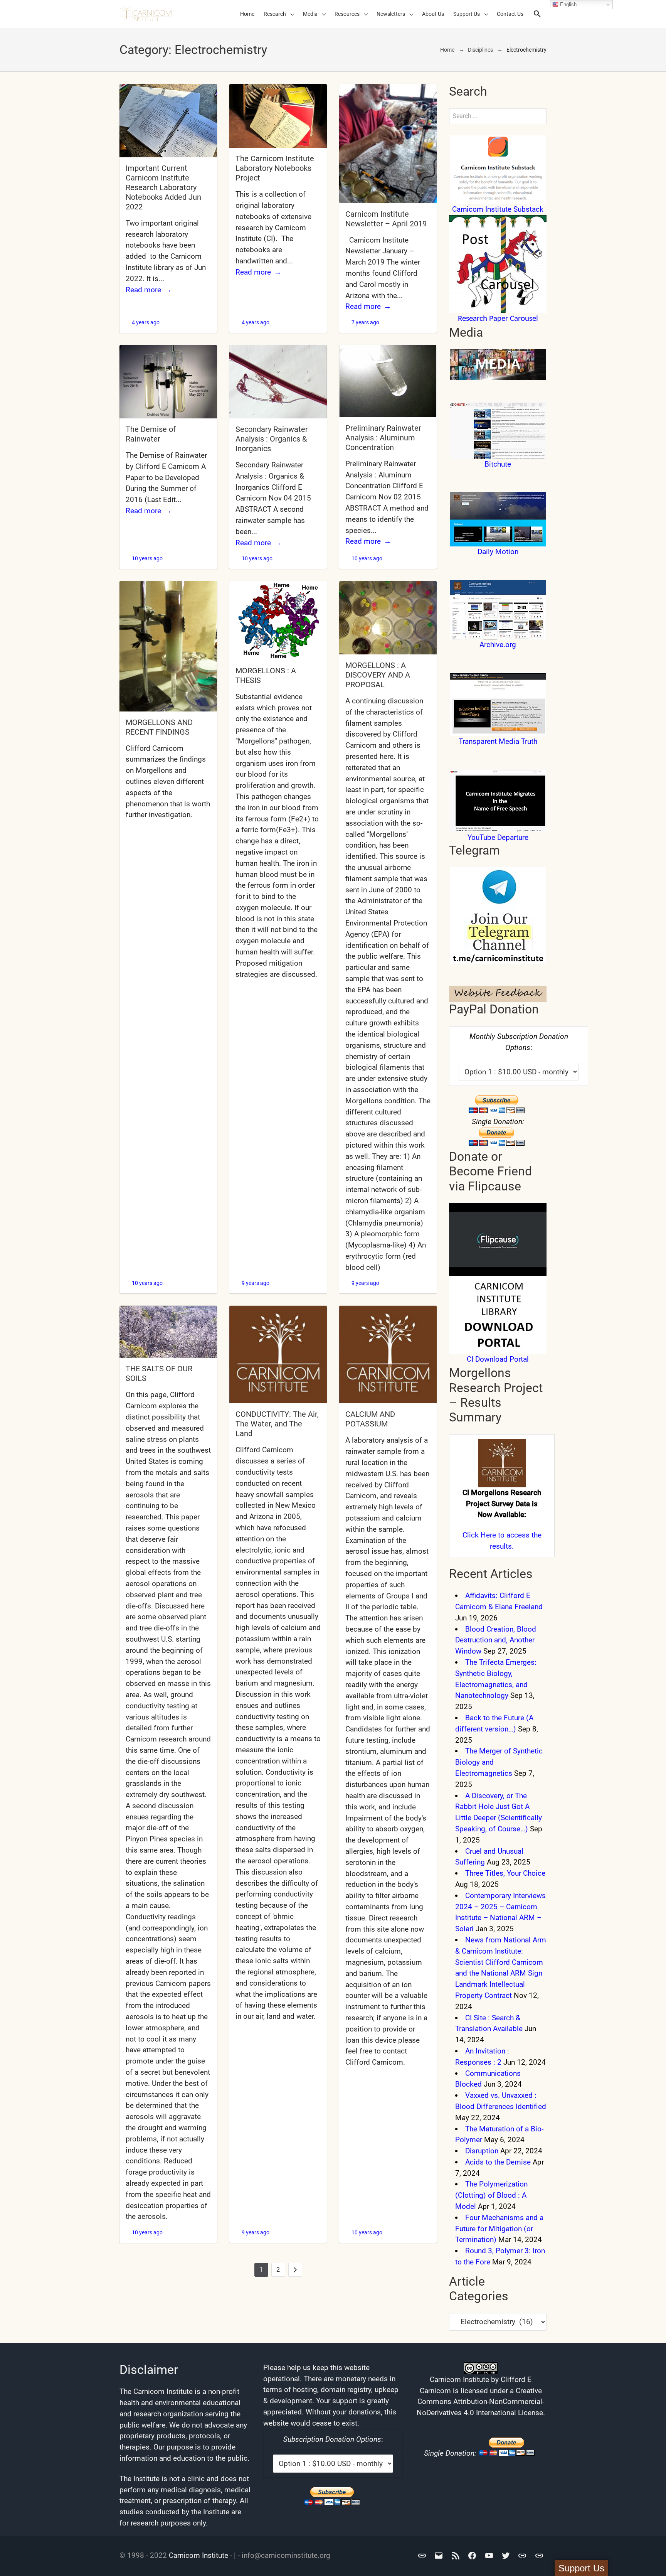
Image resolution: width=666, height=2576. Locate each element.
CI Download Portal (498, 1359)
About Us (433, 14)
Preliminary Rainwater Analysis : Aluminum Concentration (383, 438)
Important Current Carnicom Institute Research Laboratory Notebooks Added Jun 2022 (163, 187)
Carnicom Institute (198, 2555)
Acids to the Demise (498, 2162)
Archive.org (498, 645)
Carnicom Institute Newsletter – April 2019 (386, 219)
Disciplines (480, 50)
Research (275, 14)
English (568, 4)
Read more (143, 290)
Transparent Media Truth (498, 741)
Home (247, 14)
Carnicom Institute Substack (498, 209)
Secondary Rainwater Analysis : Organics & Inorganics (272, 439)
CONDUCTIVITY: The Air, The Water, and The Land (277, 1424)
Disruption (482, 2151)
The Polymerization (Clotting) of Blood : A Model (491, 2195)
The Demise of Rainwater (151, 434)
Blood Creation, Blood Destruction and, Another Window (496, 1640)
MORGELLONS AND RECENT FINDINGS (159, 727)
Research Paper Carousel (498, 319)
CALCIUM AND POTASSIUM (370, 1419)
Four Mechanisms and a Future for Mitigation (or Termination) (499, 2229)
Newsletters (391, 14)
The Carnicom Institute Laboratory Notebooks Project (275, 168)
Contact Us (510, 14)
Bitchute (498, 464)
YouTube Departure (498, 837)
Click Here (479, 1535)
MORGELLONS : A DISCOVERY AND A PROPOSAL (378, 675)
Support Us (467, 14)
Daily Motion (498, 552)
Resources (347, 14)
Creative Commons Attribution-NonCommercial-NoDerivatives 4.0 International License (480, 2402)
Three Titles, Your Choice (505, 1873)
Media (310, 14)
